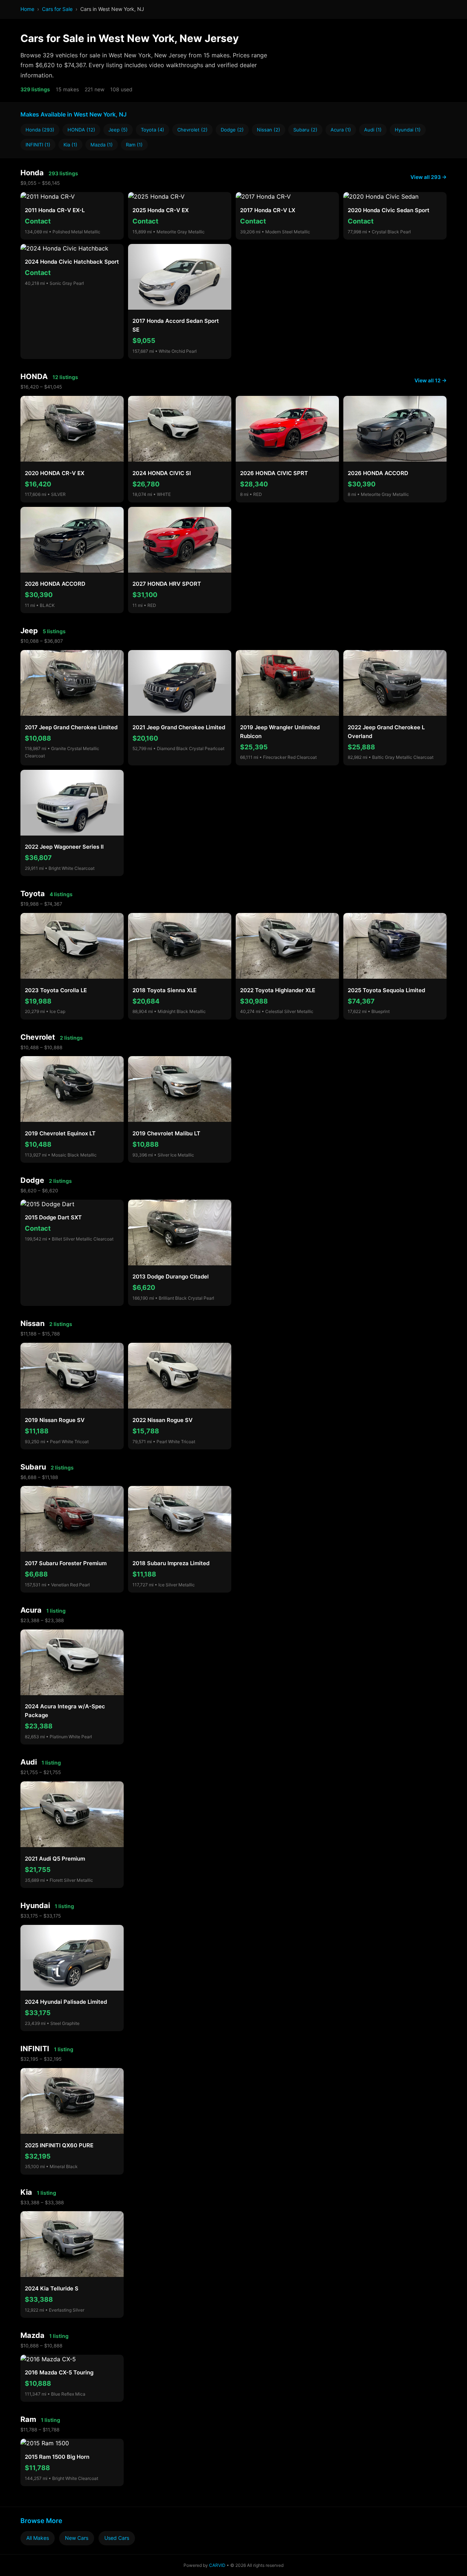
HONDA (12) (81, 130)
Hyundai (35, 1906)
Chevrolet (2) (192, 130)
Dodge (32, 1180)
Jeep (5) (118, 130)
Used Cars (117, 2538)
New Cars (77, 2538)
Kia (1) (70, 145)
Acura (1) (341, 130)
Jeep (29, 631)
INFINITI (35, 2049)
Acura (31, 1610)
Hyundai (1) (408, 130)
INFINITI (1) (38, 145)
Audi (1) (373, 130)
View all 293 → (429, 177)
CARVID (217, 2565)
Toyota (33, 894)
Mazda (32, 2335)
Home (27, 9)
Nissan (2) (269, 130)
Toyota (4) (153, 130)
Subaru (33, 1467)
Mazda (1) (102, 145)
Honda (32, 173)
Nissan (32, 1323)
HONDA (34, 377)
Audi (29, 1762)
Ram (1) (134, 145)
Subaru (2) (305, 130)
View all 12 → (431, 380)
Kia (26, 2192)
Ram (28, 2419)
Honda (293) (40, 130)
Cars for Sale (57, 9)
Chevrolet (38, 1037)
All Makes (38, 2538)
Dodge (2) (232, 130)
